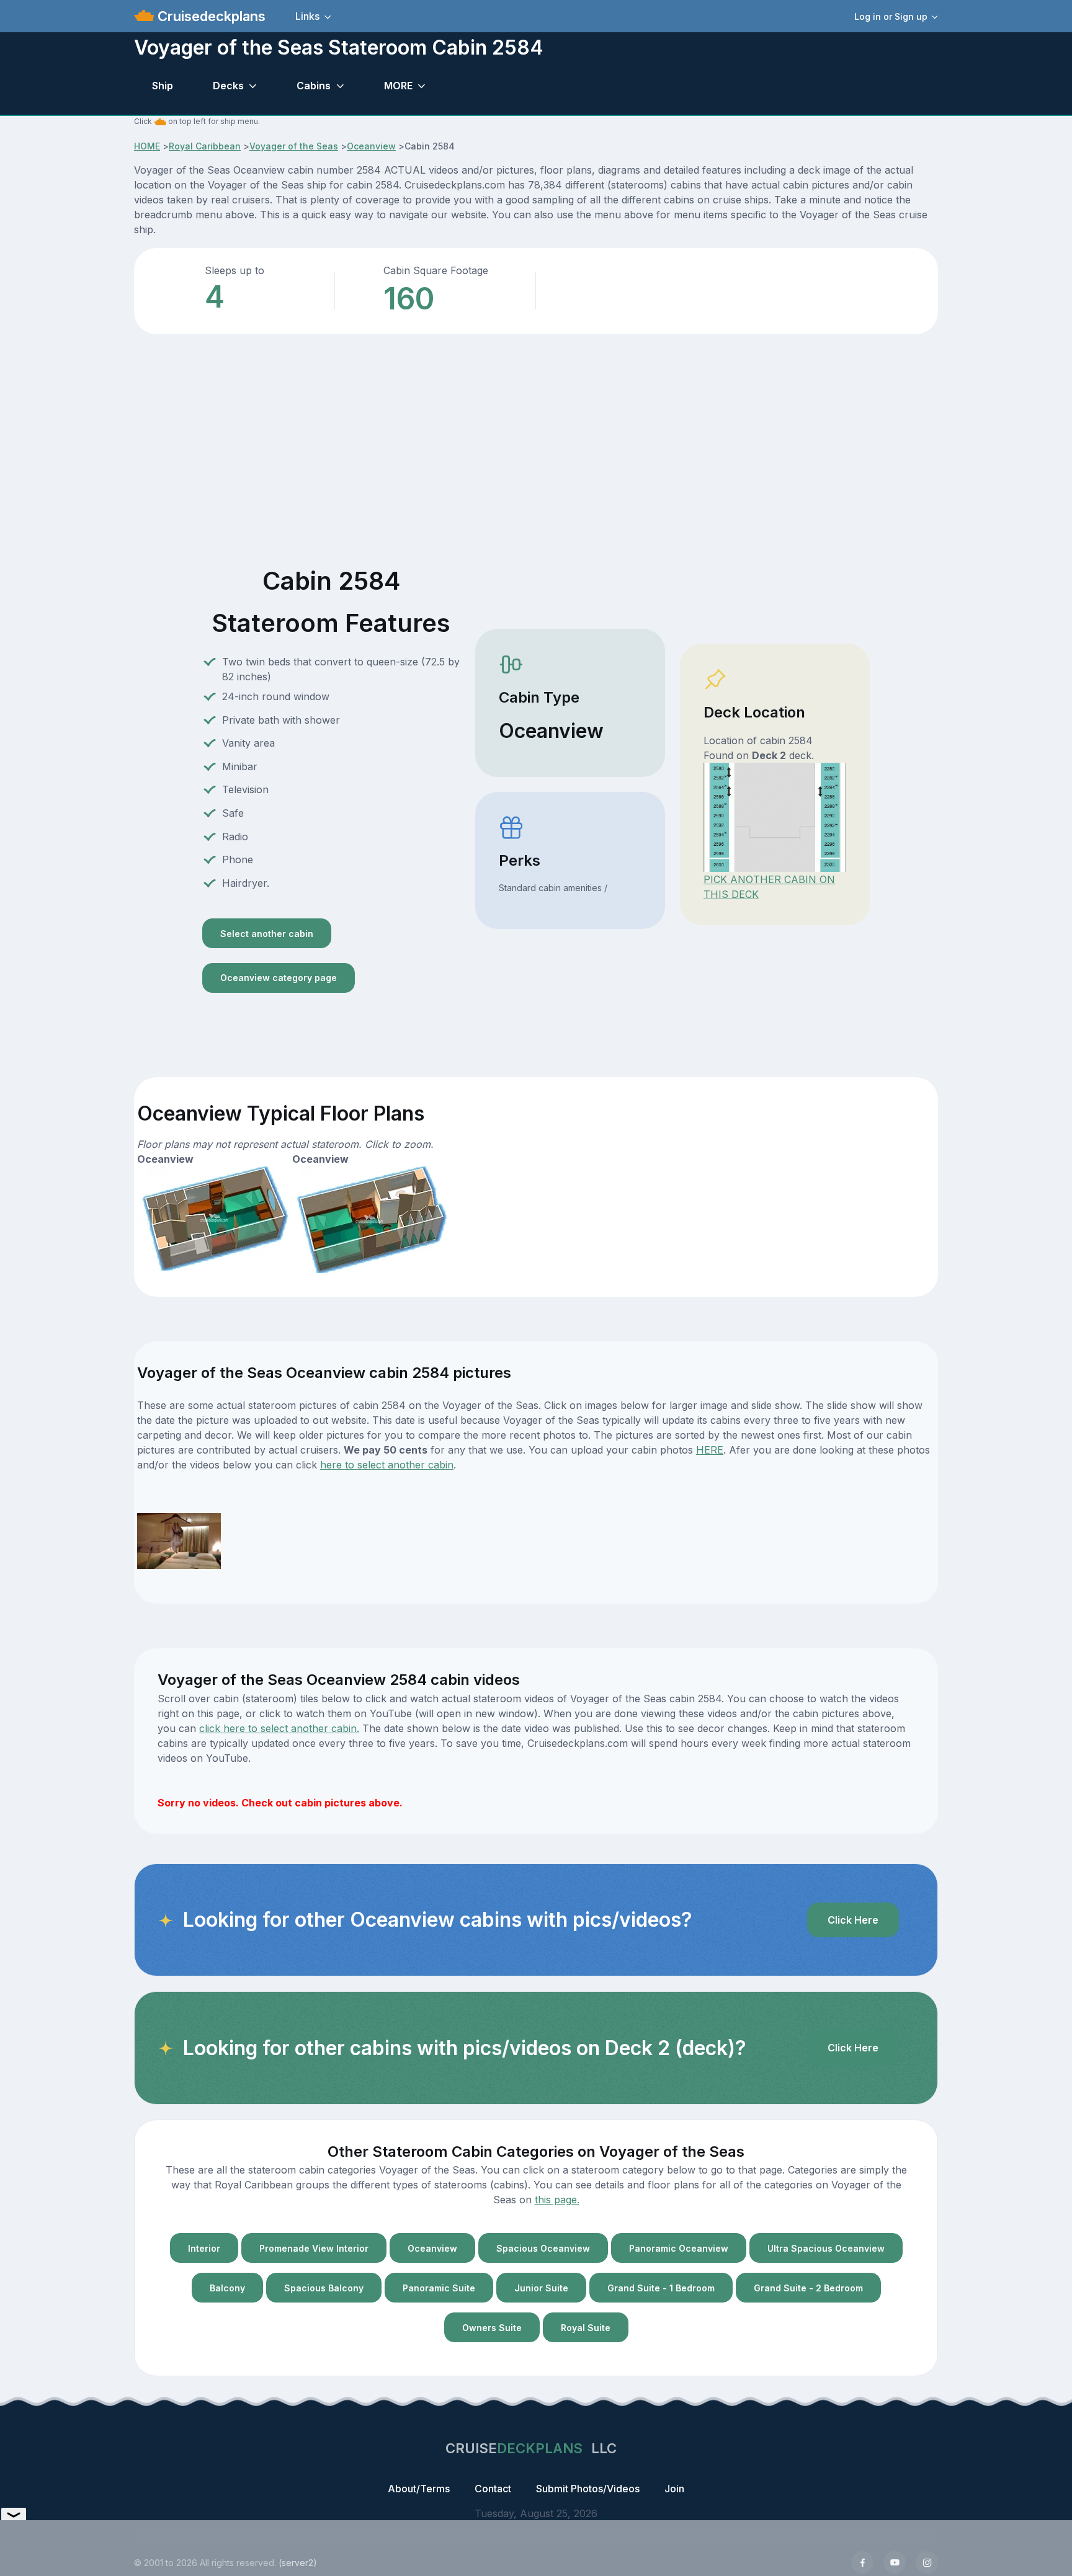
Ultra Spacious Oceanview (826, 2248)
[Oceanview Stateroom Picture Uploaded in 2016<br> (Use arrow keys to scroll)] (179, 1540)
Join (674, 2489)
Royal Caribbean (205, 146)
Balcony (227, 2288)
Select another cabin (267, 934)
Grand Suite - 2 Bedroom (808, 2288)
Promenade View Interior (314, 2248)
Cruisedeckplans (210, 16)
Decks (228, 86)
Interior (204, 2248)
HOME (147, 146)
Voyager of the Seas (294, 146)
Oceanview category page (279, 978)
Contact (493, 2489)
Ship (163, 86)
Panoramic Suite (439, 2288)
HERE (710, 1450)
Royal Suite (586, 2328)
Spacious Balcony (324, 2288)
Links (307, 16)
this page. (557, 2200)
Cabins (314, 86)
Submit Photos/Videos (588, 2489)
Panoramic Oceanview (679, 2248)
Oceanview (371, 146)
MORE (398, 86)
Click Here (853, 1920)
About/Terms (419, 2489)
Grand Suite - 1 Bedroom (661, 2288)
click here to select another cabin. (279, 1728)
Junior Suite (541, 2288)
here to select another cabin (387, 1465)
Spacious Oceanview (543, 2248)
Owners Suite (492, 2328)
